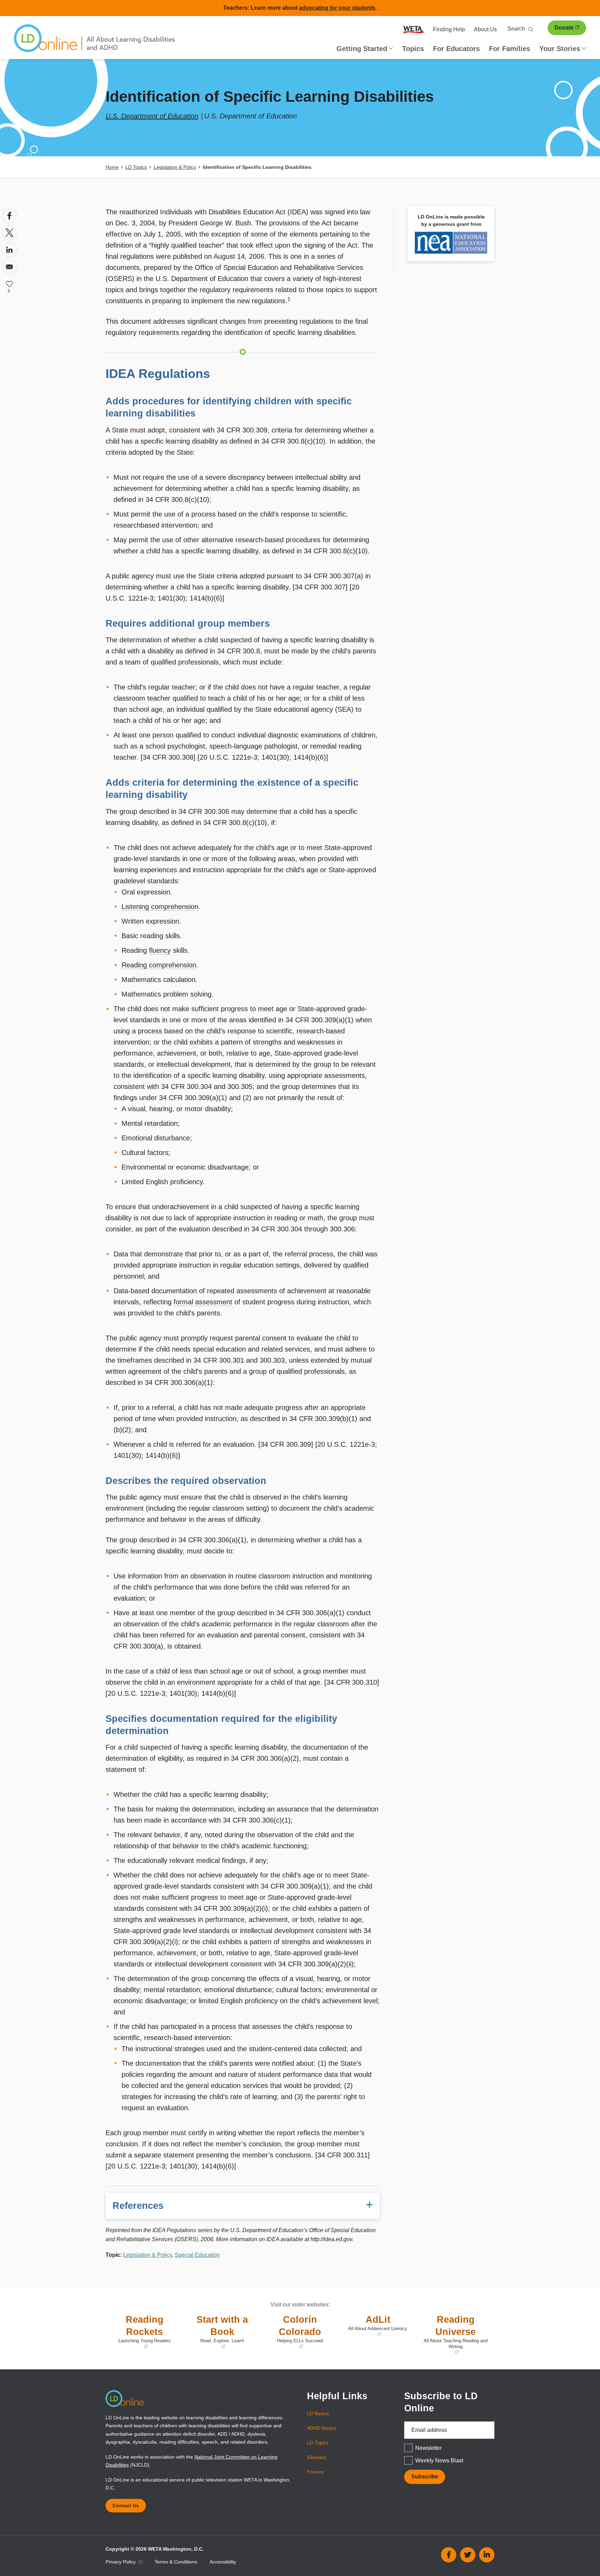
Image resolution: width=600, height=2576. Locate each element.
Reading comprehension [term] (159, 965)
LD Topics (136, 167)
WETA (414, 30)
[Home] (94, 42)
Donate (564, 28)
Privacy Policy (121, 2562)
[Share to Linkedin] (9, 250)
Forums (315, 2472)
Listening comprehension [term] (160, 907)
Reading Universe (454, 2335)
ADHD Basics (322, 2428)
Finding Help (449, 29)
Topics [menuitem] (413, 49)
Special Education (197, 2255)
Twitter (468, 2555)
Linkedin (487, 2555)
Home (112, 167)
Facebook (449, 2555)
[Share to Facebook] (9, 216)
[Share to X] (9, 233)
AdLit (375, 2326)
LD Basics (318, 2413)
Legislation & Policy (175, 167)
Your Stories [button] (560, 49)
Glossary (317, 2457)
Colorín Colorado (294, 2332)
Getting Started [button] (362, 49)
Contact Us (126, 2505)
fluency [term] (160, 950)
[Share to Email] (9, 267)
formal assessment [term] (203, 1302)
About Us (485, 29)
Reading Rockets (140, 2332)
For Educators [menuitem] (456, 49)
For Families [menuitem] (510, 49)
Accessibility (223, 2562)
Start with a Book (217, 2332)
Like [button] (9, 284)
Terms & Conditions (176, 2562)
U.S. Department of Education (152, 116)
